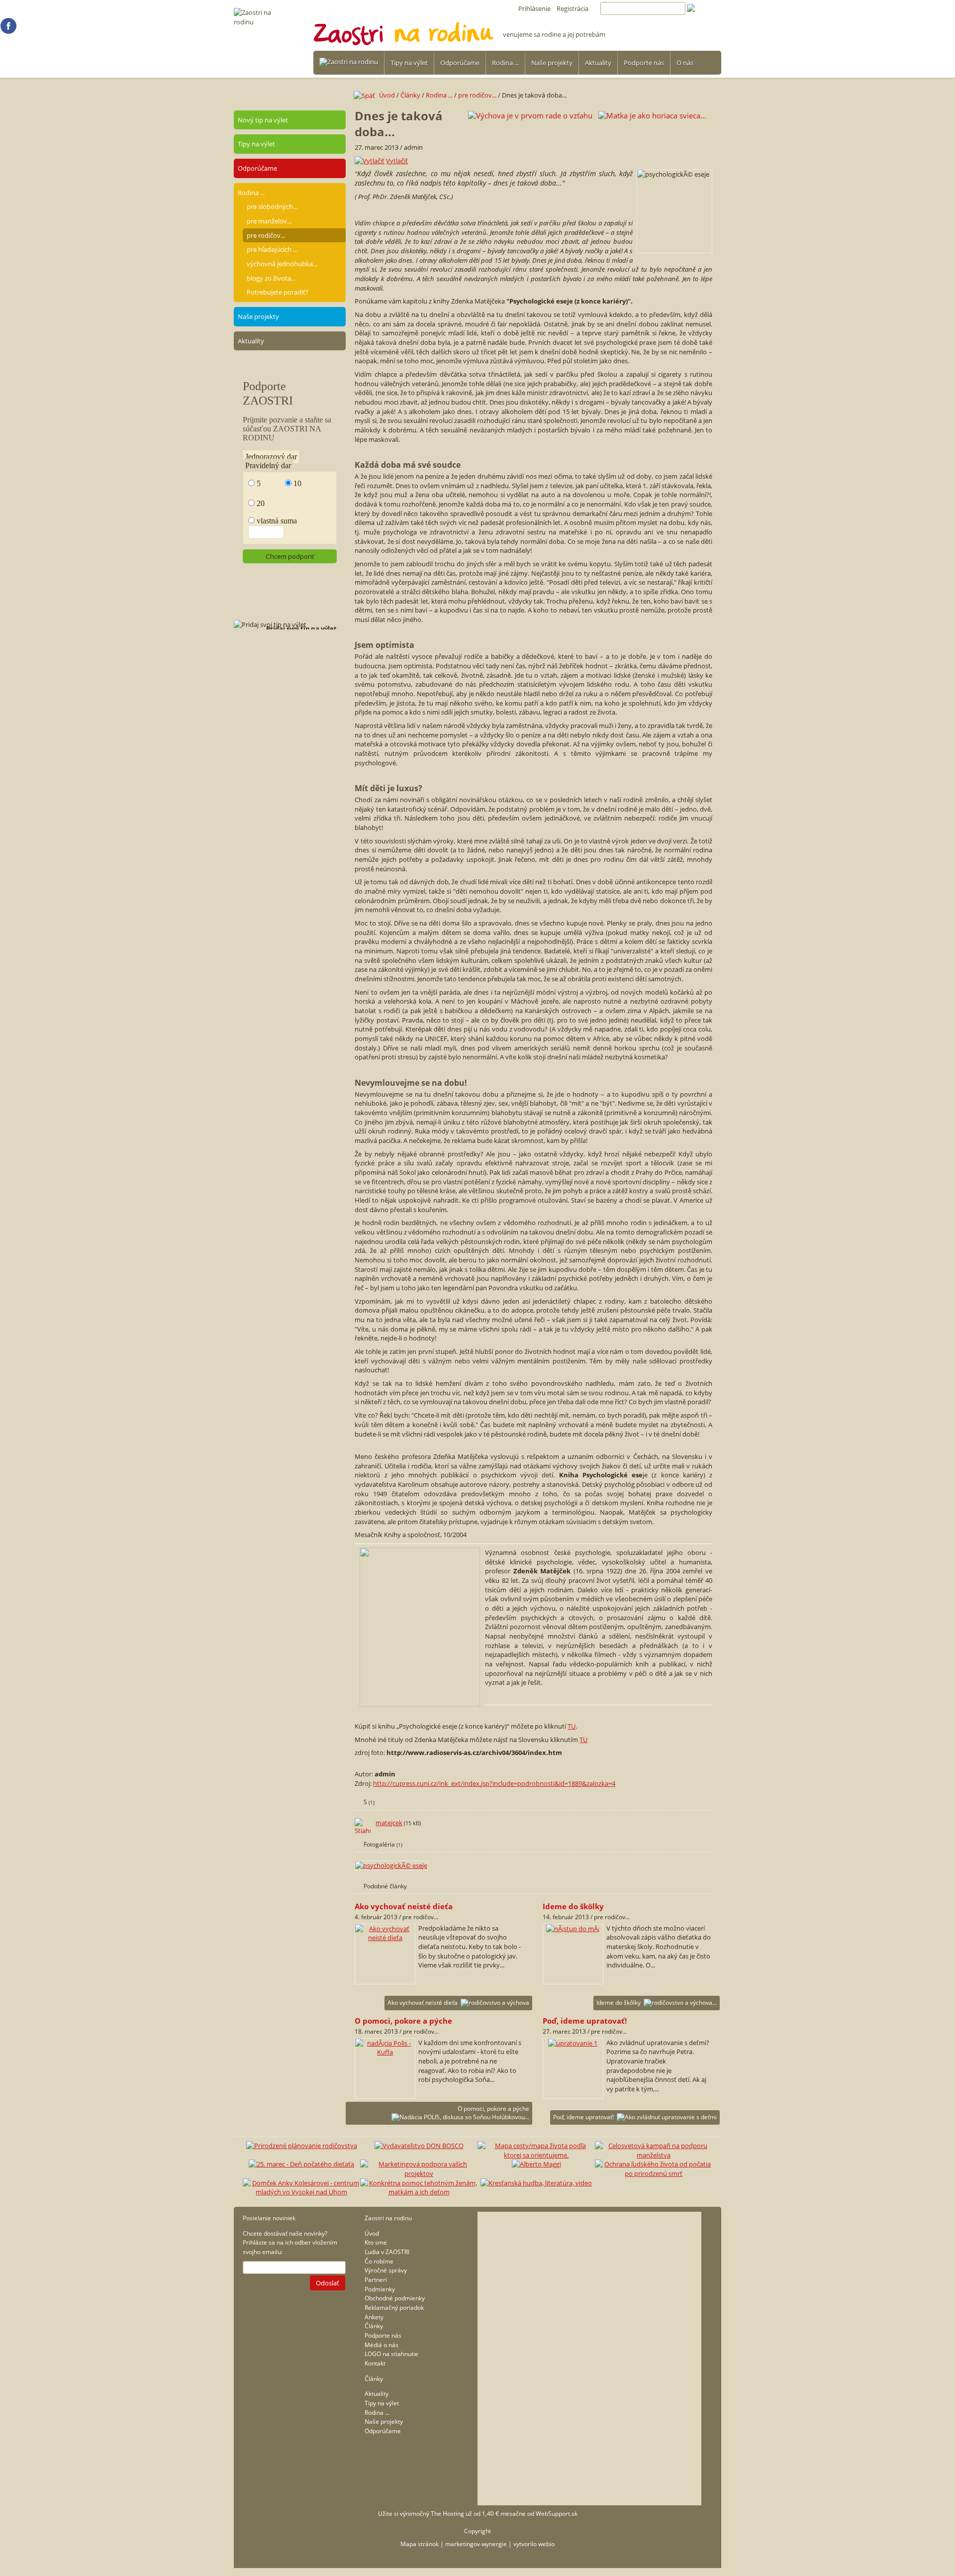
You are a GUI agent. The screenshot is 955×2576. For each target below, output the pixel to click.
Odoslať (328, 2283)
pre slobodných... (272, 206)
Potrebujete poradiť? (278, 292)
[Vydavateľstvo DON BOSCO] (419, 2146)
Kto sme (376, 2242)
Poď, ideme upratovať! (583, 2117)
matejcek (389, 1823)
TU (572, 1726)
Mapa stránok (420, 2544)
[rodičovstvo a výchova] (385, 1938)
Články (410, 95)
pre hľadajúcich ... (272, 249)
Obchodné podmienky (395, 2298)
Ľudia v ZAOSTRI (387, 2252)
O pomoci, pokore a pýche (493, 2109)
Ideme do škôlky (619, 2003)
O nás (685, 63)
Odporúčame (460, 63)
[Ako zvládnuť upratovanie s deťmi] (573, 2043)
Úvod (387, 95)
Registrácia (573, 8)
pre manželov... (269, 221)
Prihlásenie (534, 8)
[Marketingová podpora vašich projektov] (419, 2173)
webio (546, 2544)
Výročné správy (386, 2270)
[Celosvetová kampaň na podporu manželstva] (654, 2155)
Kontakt (375, 2363)
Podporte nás (644, 63)
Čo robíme (379, 2261)
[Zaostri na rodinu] (349, 62)
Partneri (376, 2280)
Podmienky (380, 2289)
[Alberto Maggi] (536, 2164)
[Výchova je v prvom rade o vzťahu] (530, 115)
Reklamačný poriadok (394, 2308)
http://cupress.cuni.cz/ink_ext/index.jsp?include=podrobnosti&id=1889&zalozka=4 (494, 1783)
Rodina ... (505, 63)
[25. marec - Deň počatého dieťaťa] (301, 2164)
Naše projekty (552, 63)
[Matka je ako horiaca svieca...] (652, 115)
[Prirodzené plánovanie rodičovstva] (302, 2146)
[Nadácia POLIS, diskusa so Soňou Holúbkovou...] (385, 2052)
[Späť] (366, 95)
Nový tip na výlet (263, 120)
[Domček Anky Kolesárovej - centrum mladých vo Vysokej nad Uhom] (301, 2192)
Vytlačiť (397, 161)
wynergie (494, 2544)
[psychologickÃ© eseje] (392, 1865)
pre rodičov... (266, 235)
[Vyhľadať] (704, 8)
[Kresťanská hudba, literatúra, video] (536, 2183)
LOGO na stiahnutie (391, 2354)
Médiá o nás (382, 2345)
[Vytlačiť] (370, 161)
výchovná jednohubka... (282, 264)
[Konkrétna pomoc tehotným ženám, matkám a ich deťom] (419, 2192)
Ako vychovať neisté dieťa (423, 2003)
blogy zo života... (271, 278)
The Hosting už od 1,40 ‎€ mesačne (478, 2514)
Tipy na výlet (409, 63)
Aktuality (598, 63)
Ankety (374, 2317)
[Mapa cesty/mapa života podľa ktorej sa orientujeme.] (536, 2155)
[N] (8, 31)
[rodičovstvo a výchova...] (573, 1929)
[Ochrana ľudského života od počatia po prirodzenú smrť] (654, 2173)
